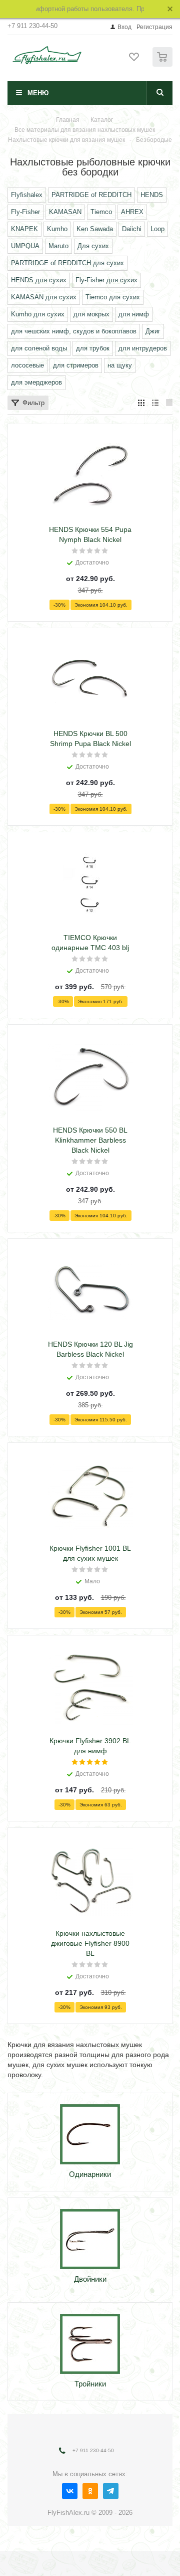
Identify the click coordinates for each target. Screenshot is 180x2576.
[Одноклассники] (90, 2491)
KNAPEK (24, 229)
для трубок (93, 348)
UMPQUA (25, 246)
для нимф (134, 314)
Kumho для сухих (38, 314)
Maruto (58, 246)
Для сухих (93, 246)
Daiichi (132, 229)
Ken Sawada (95, 229)
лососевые (27, 365)
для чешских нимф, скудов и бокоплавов (74, 331)
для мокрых (91, 314)
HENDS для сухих (39, 280)
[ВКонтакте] (70, 2491)
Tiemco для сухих (113, 297)
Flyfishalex (27, 195)
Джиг (153, 331)
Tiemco (101, 212)
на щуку (120, 365)
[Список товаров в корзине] (164, 64)
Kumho (57, 229)
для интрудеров (143, 348)
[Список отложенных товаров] (134, 60)
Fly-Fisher (25, 212)
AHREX (132, 212)
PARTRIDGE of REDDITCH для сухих (67, 263)
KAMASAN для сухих (44, 297)
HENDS (152, 195)
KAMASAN (65, 212)
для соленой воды (39, 348)
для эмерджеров (36, 382)
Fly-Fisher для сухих (106, 280)
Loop (157, 229)
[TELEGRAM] (111, 2491)
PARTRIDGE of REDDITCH (91, 195)
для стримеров (76, 365)
